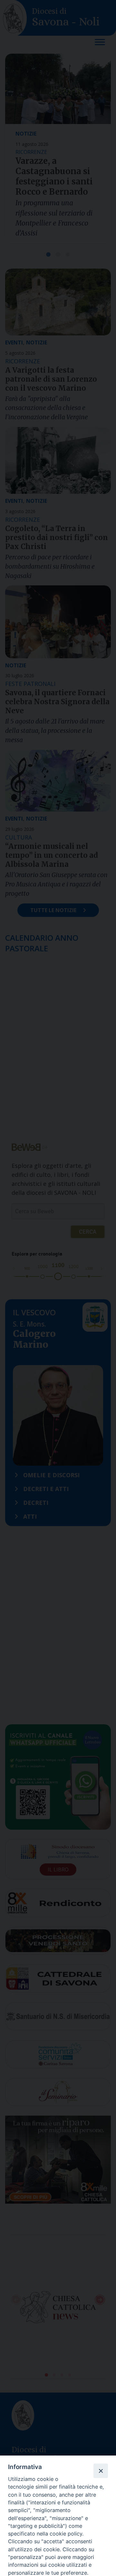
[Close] (101, 2471)
